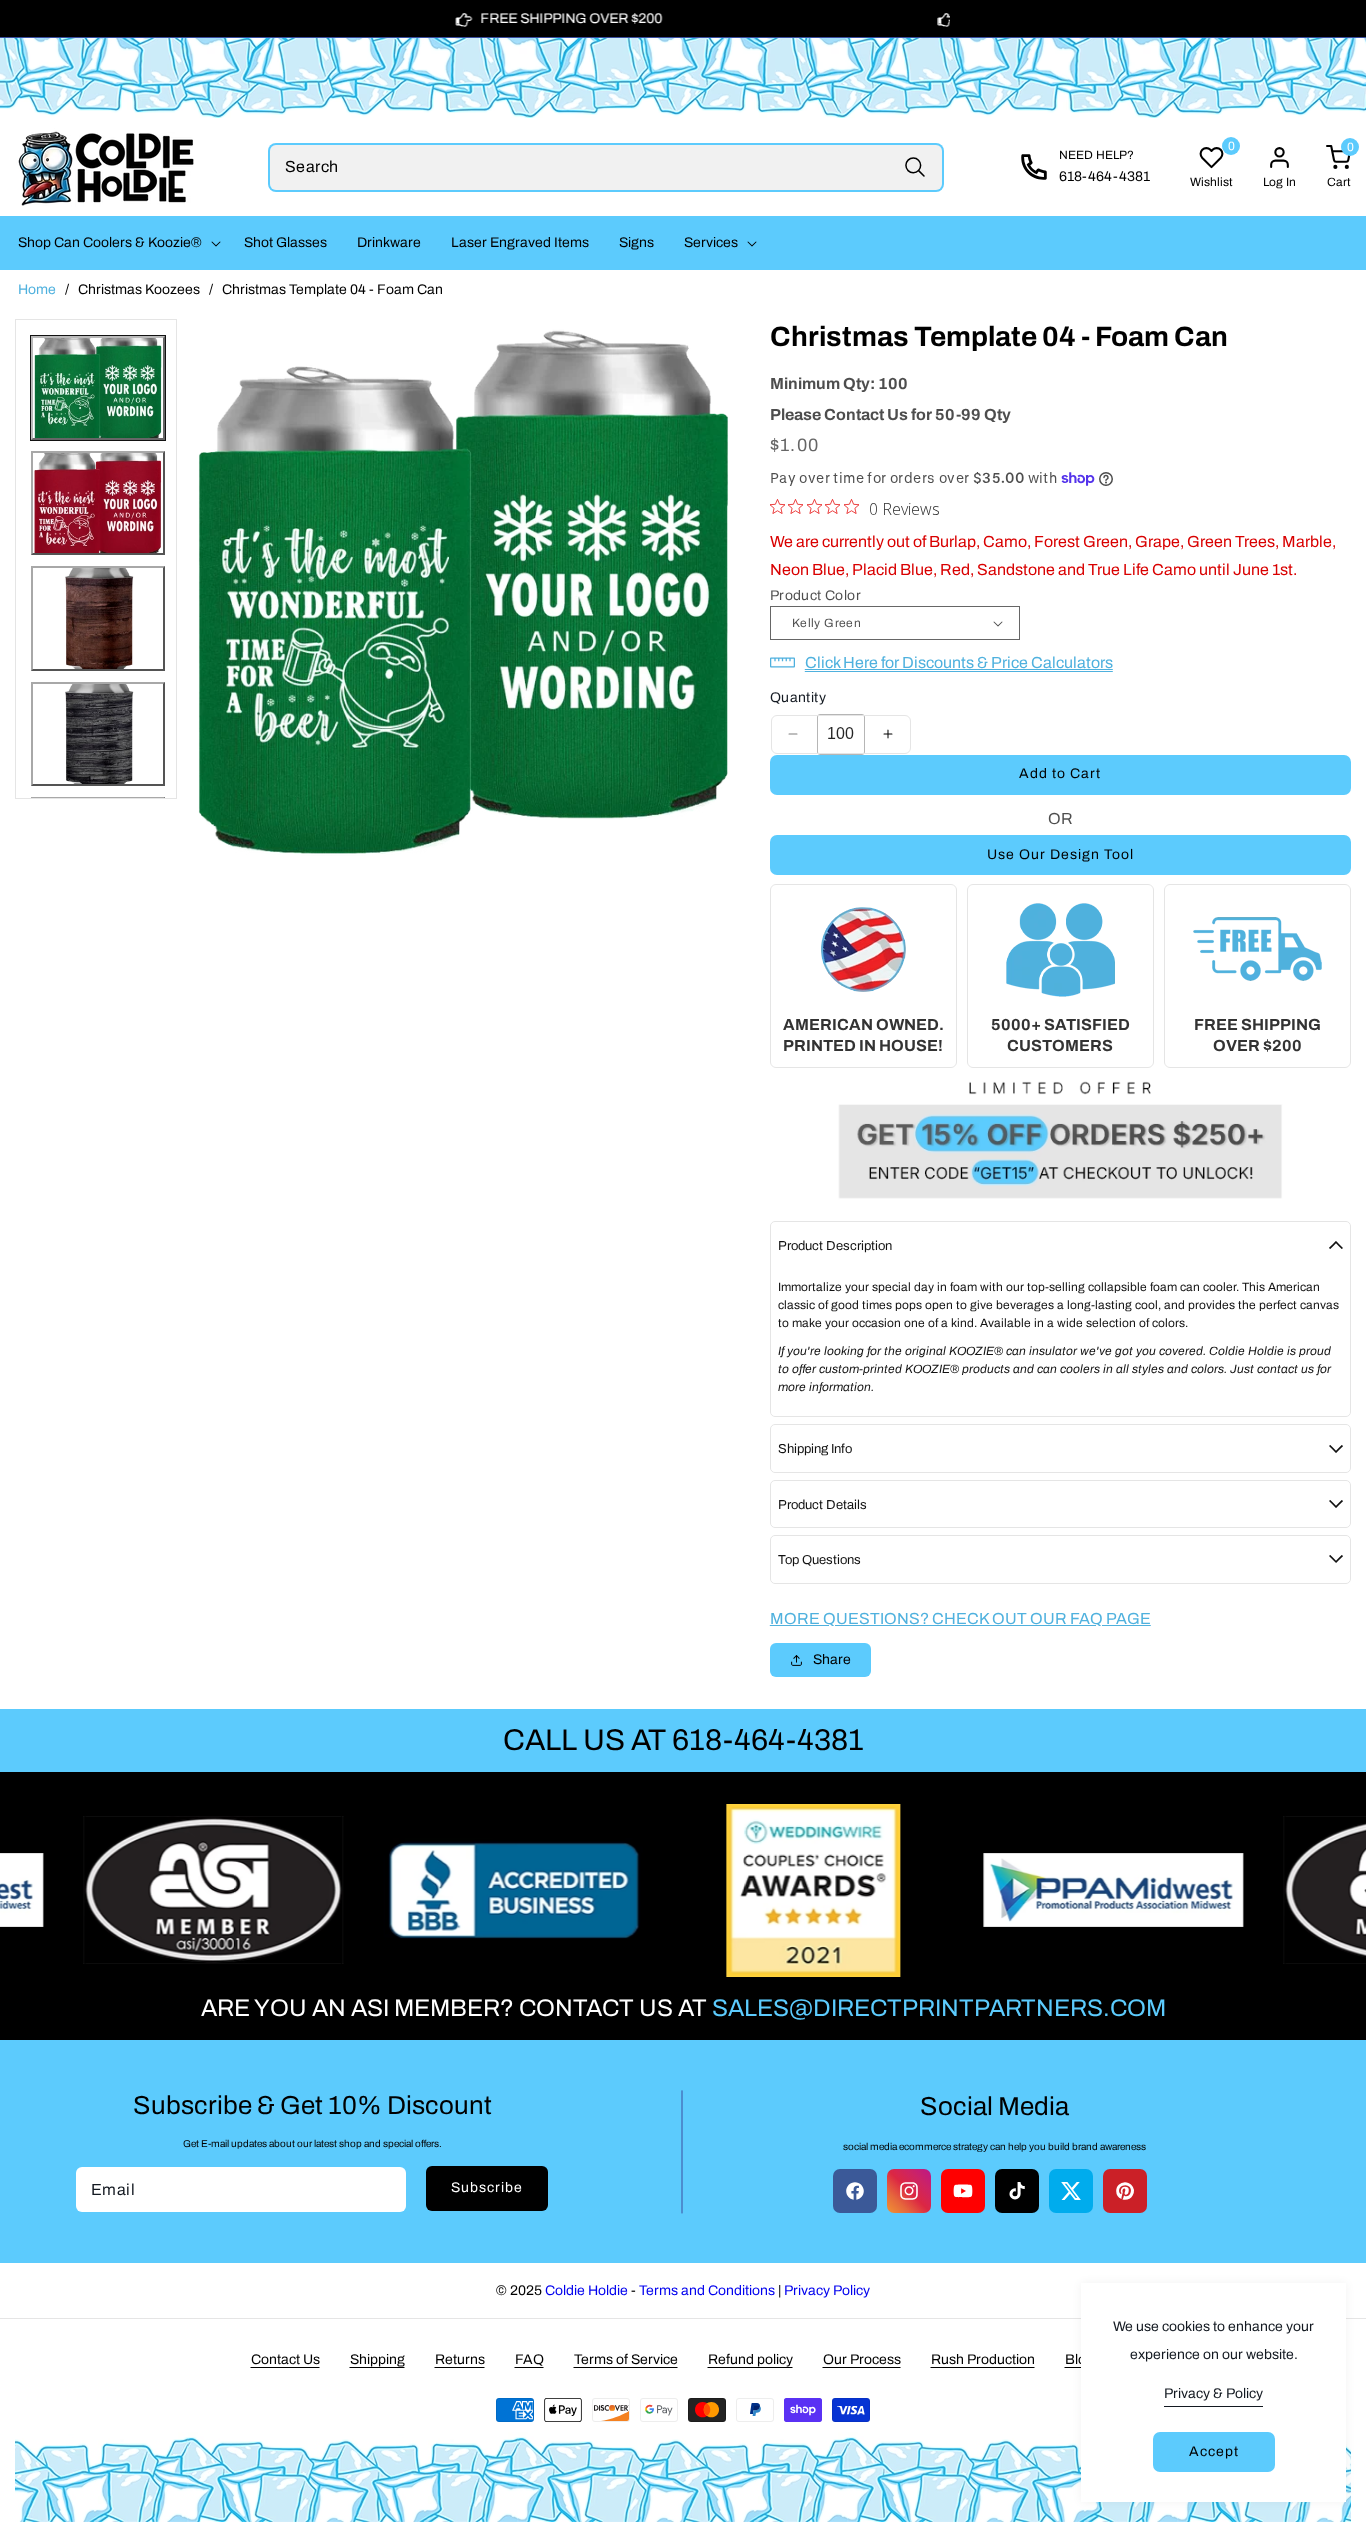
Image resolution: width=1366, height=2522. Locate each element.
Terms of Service (626, 2359)
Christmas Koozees (139, 289)
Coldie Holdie (586, 2290)
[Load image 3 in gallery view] (98, 618)
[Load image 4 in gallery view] (98, 734)
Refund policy (750, 2359)
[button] (116, 243)
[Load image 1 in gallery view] (98, 388)
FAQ (529, 2359)
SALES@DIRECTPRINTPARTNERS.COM (939, 2008)
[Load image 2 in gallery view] (98, 503)
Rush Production (983, 2359)
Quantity (798, 697)
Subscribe (487, 2187)
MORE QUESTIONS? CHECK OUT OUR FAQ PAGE (960, 1618)
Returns (460, 2359)
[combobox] (606, 167)
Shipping (377, 2359)
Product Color (815, 595)
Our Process (862, 2359)
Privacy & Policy (1213, 2393)
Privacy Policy (827, 2290)
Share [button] (832, 1659)
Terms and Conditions (707, 2290)
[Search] (914, 167)
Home (37, 289)
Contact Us (285, 2359)
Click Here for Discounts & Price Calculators (959, 662)
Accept (1214, 2451)
